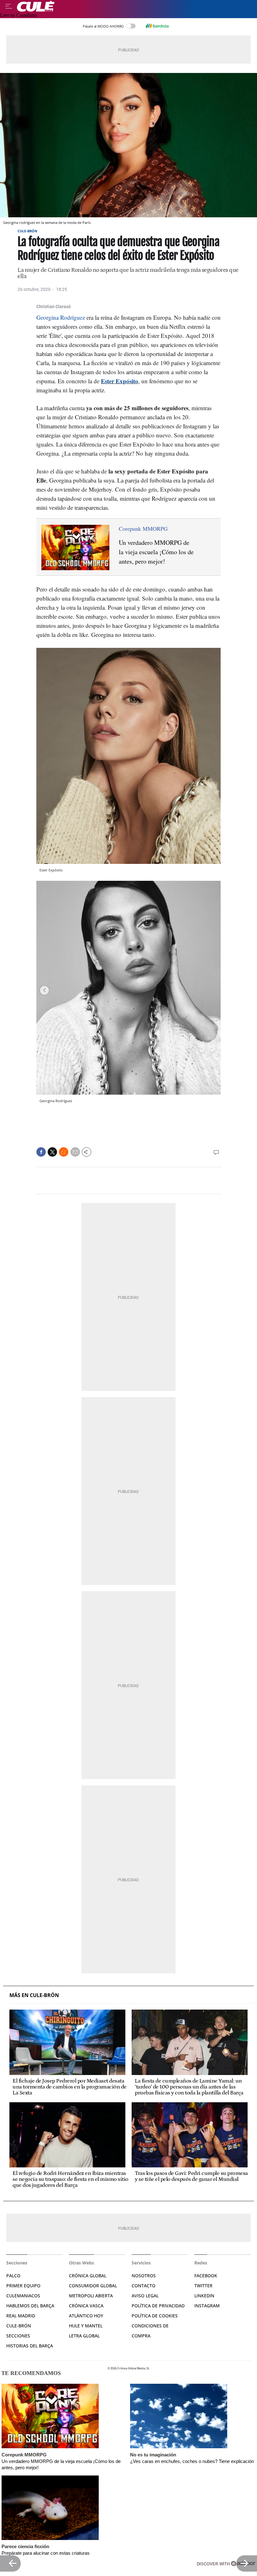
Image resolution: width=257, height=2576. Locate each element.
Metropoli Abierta (91, 2296)
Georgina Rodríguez (61, 317)
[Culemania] (135, 6)
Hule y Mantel (86, 2326)
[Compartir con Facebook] (41, 1152)
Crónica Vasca (86, 2306)
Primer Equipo (23, 2286)
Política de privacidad (158, 2306)
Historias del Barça (30, 2346)
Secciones (18, 2336)
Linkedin (204, 2296)
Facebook (206, 2276)
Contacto (144, 2286)
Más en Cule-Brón (34, 1995)
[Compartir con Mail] (75, 1152)
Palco (13, 2276)
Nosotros (144, 2276)
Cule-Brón (27, 231)
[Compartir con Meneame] (64, 1152)
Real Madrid (21, 2316)
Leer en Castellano (18, 15)
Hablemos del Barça (30, 2306)
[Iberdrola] (157, 26)
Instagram (207, 2306)
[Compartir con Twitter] (52, 1152)
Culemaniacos (23, 2296)
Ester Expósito (120, 381)
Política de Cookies (155, 2316)
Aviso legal (145, 2296)
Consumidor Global (93, 2286)
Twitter (203, 2286)
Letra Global (84, 2336)
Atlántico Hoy (86, 2316)
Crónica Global (88, 2276)
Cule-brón (19, 2326)
